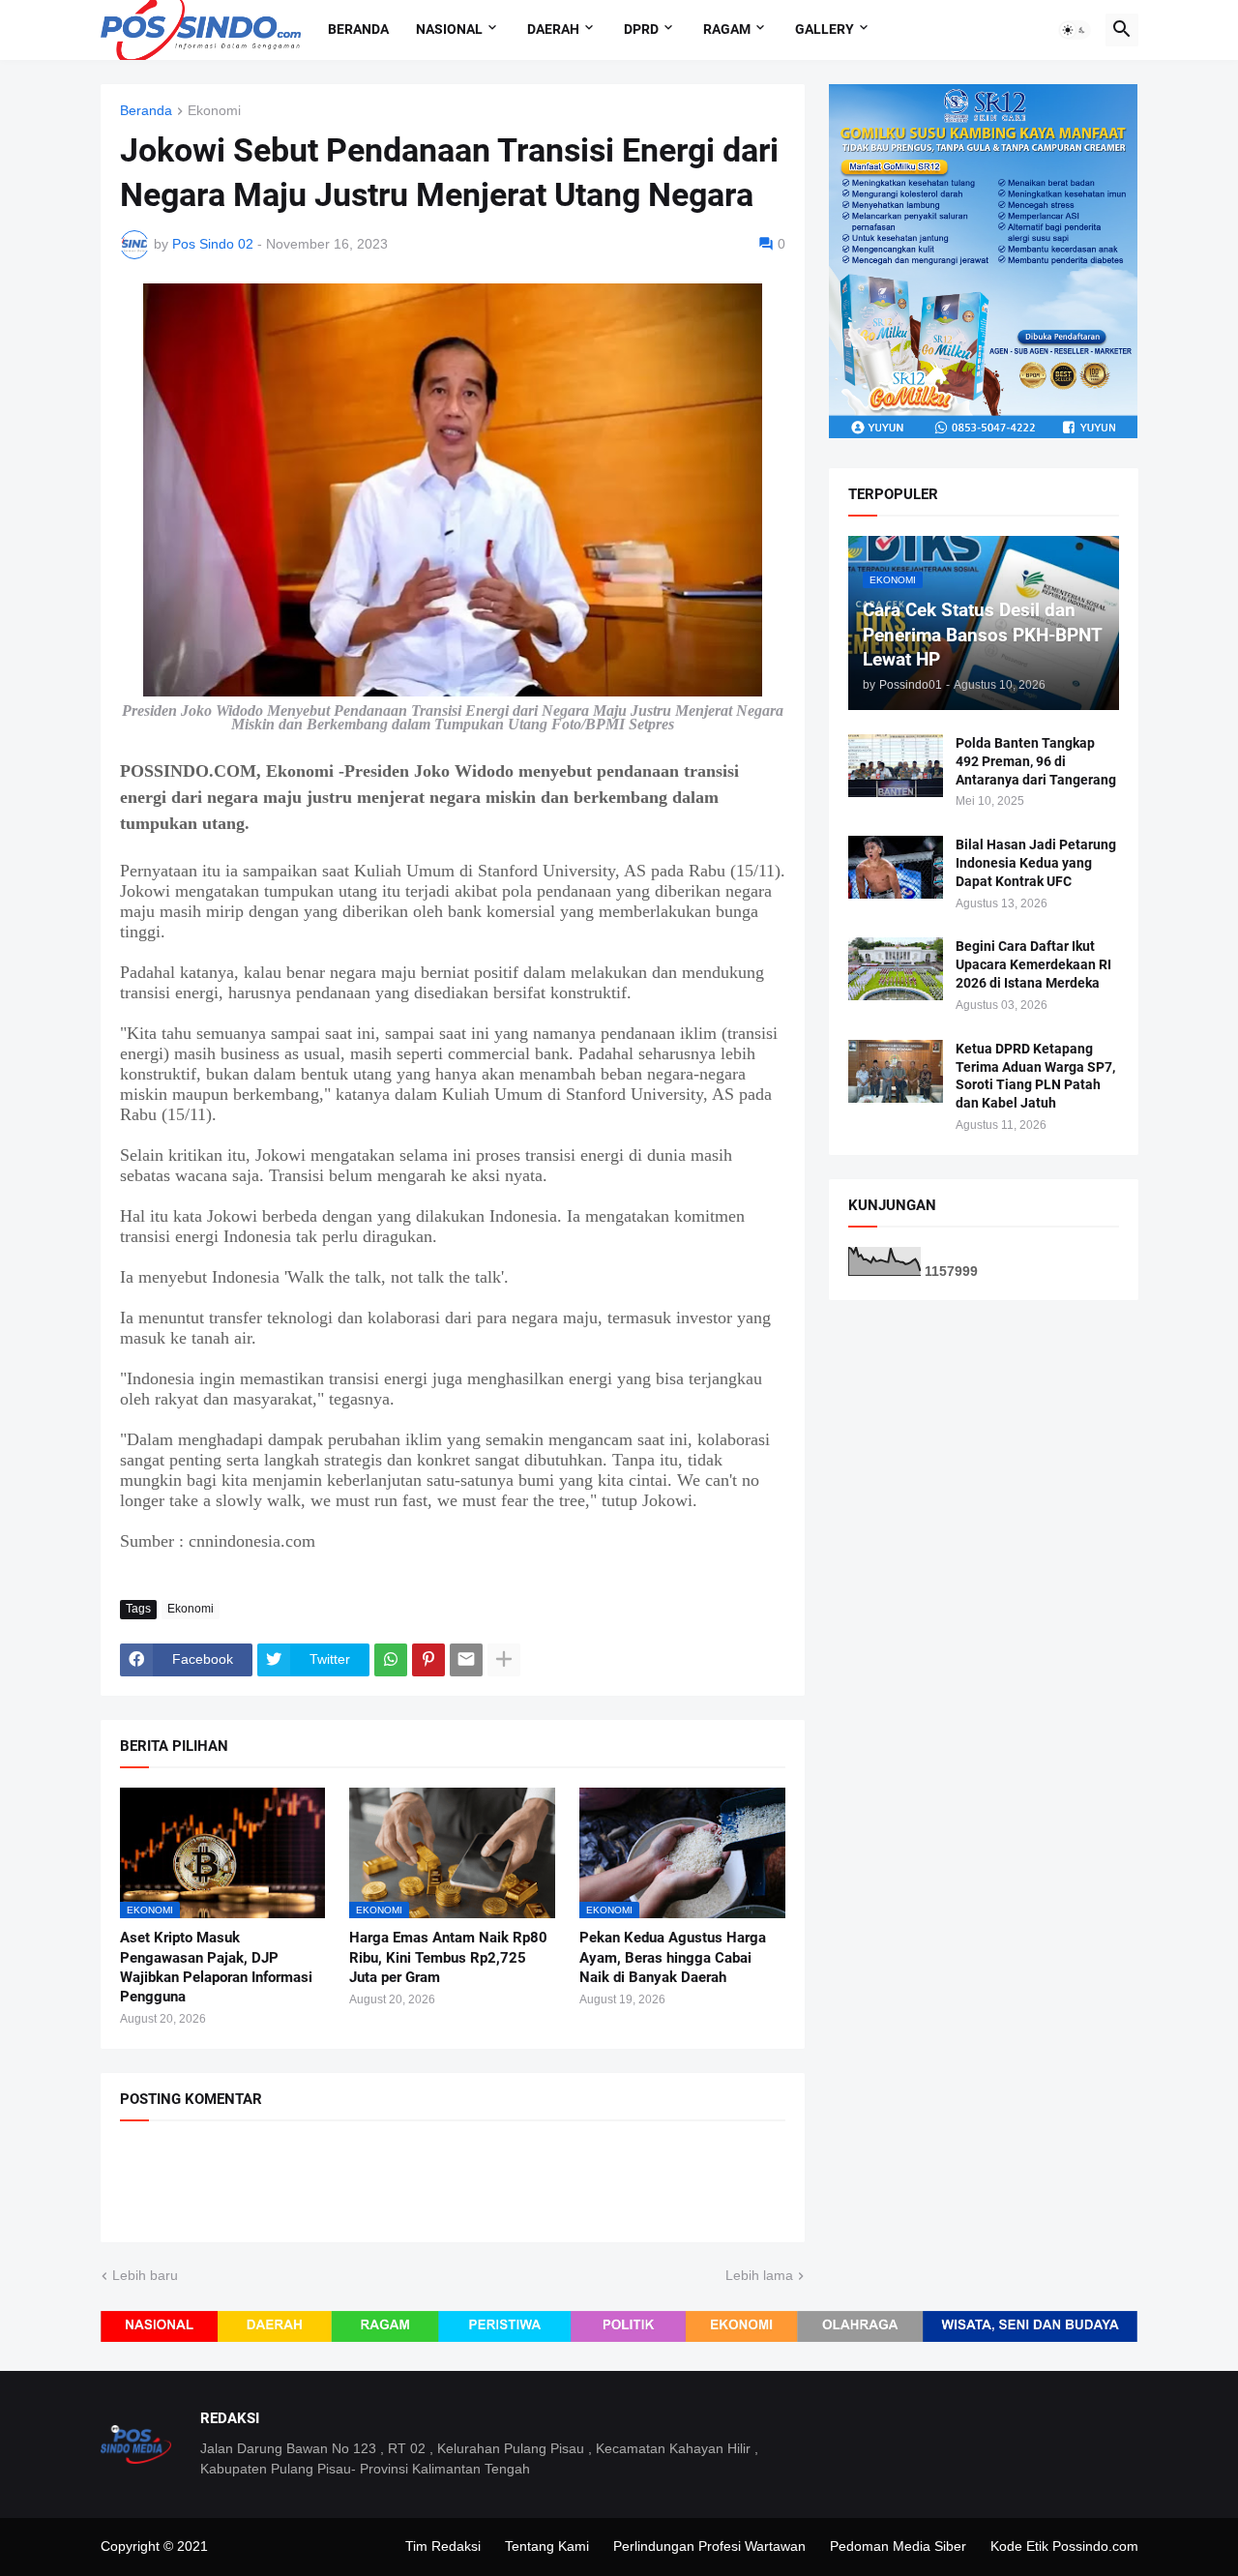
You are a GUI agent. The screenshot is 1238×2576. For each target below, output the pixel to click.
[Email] (466, 1660)
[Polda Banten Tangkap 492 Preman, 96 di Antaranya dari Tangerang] (896, 766)
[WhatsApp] (391, 1660)
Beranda (358, 29)
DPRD (641, 29)
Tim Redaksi (443, 2546)
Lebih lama (759, 2275)
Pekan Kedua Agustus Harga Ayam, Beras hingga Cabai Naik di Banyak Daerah (673, 1957)
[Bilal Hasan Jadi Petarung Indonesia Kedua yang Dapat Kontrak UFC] (896, 867)
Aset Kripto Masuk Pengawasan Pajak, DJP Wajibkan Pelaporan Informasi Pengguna (216, 1967)
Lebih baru (145, 2275)
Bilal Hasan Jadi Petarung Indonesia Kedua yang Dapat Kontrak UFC (1036, 863)
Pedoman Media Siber (898, 2546)
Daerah (553, 29)
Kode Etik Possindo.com (1064, 2546)
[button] (1075, 30)
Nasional (449, 29)
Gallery (825, 29)
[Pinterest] (428, 1660)
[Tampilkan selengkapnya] (504, 1660)
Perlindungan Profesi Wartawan (709, 2546)
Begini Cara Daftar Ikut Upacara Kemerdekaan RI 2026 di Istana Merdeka (1033, 964)
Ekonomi (214, 111)
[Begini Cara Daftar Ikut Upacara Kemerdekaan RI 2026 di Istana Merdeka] (896, 969)
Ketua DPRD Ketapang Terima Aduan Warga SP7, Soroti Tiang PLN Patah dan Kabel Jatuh (1035, 1076)
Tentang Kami (547, 2546)
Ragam (727, 29)
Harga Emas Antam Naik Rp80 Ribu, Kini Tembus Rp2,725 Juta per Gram (448, 1957)
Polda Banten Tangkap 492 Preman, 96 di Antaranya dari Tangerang (1036, 761)
